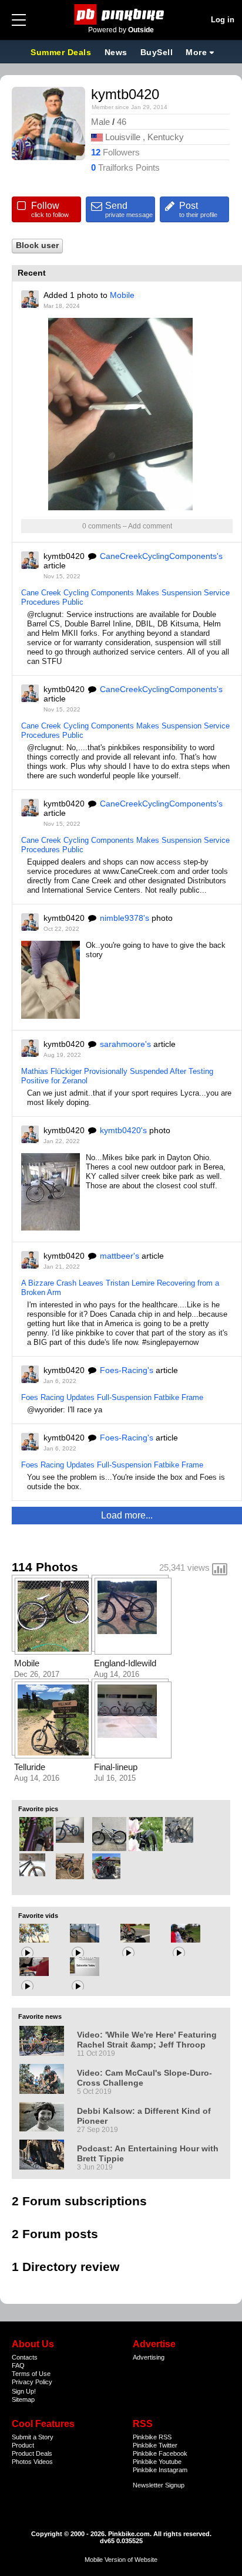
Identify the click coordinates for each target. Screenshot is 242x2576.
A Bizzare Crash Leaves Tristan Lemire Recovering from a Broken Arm (120, 1288)
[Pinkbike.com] (121, 14)
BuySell (157, 52)
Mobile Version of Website (121, 2560)
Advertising (149, 2357)
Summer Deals (62, 52)
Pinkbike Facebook (160, 2453)
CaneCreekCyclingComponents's (161, 556)
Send (129, 209)
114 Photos (45, 1567)
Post (198, 209)
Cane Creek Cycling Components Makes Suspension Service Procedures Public (125, 597)
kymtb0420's (123, 1130)
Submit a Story (33, 2437)
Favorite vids (38, 1916)
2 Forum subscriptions (79, 2201)
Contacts (25, 2357)
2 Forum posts (55, 2234)
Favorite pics (38, 1809)
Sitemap (23, 2399)
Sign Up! (24, 2391)
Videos (43, 2462)
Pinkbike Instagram (160, 2470)
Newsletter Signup (159, 2485)
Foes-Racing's (127, 1370)
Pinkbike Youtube (157, 2462)
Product (23, 2445)
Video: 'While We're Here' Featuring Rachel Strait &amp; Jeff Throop (147, 2040)
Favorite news (40, 2016)
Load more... (127, 1515)
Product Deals (32, 2453)
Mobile (122, 295)
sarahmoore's (125, 1044)
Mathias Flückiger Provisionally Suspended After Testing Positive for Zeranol (117, 1076)
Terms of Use (31, 2374)
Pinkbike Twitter (155, 2445)
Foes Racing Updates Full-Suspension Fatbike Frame (112, 1397)
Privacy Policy (32, 2382)
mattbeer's (120, 1256)
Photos (22, 2462)
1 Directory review (65, 2267)
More (196, 52)
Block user (37, 245)
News (116, 52)
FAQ (18, 2365)
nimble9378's (125, 918)
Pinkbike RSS (152, 2437)
